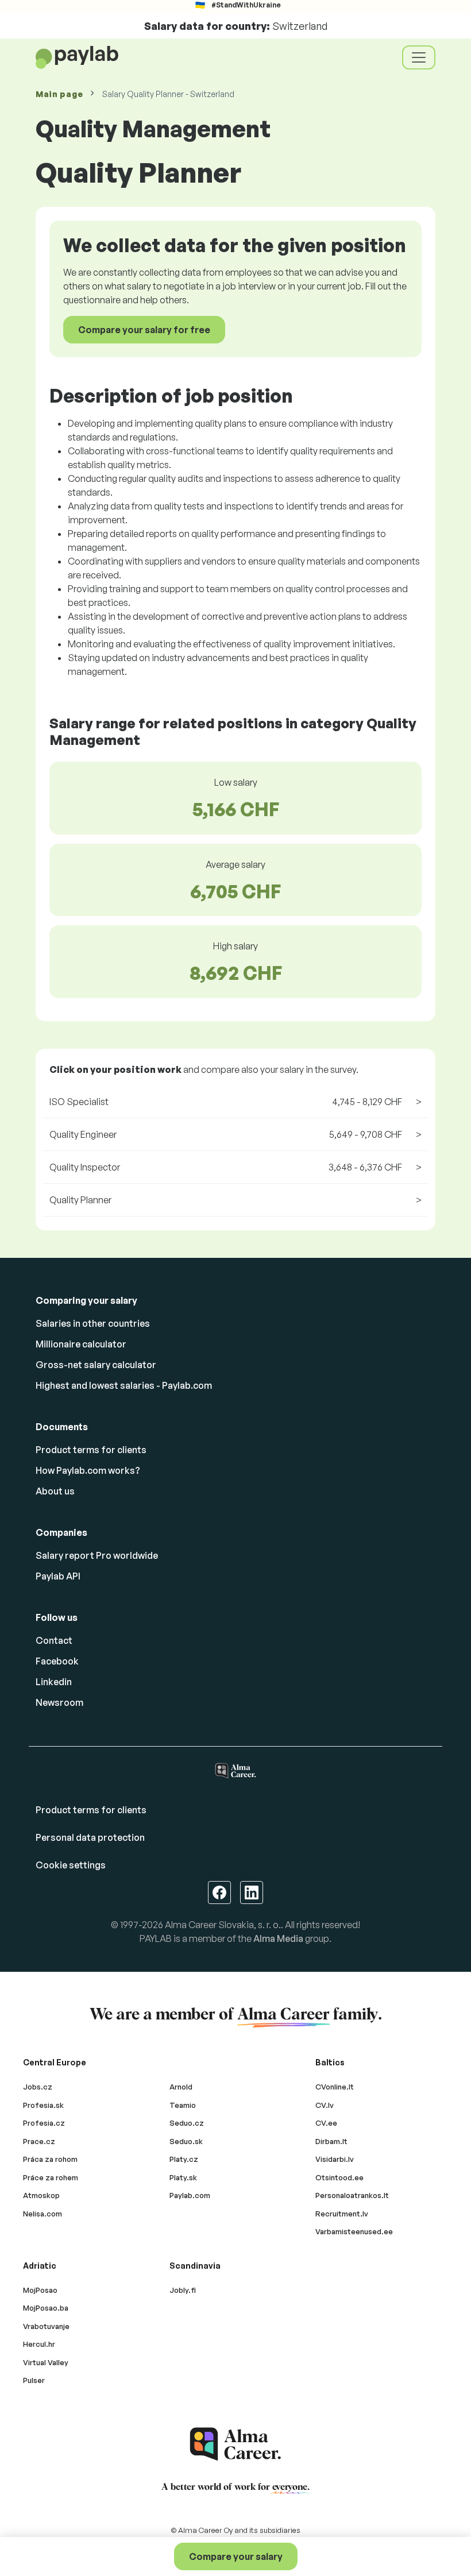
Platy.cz (184, 2159)
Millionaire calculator (81, 1344)
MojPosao (40, 2290)
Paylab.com (190, 2195)
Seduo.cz (187, 2123)
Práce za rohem (51, 2177)
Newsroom (59, 1702)
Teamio (183, 2105)
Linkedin (54, 1682)
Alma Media (278, 1938)
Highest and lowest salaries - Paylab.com (124, 1385)
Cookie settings (71, 1865)
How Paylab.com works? (88, 1470)
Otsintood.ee (339, 2177)
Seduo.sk (186, 2141)
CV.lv (325, 2105)
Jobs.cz (38, 2087)
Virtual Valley (46, 2362)
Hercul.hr (39, 2344)
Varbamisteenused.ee (354, 2231)
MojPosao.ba (46, 2308)
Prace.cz (39, 2141)
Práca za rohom (50, 2159)
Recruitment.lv (342, 2214)
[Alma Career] (235, 2444)
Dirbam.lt (331, 2141)
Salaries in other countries (93, 1323)
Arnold (181, 2087)
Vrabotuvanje (46, 2326)
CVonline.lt (335, 2087)
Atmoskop (41, 2195)
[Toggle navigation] (419, 57)
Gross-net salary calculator (96, 1365)
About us (55, 1491)
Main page (59, 94)
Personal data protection (90, 1837)
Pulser (34, 2380)
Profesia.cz (44, 2123)
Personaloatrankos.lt (352, 2195)
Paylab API (58, 1576)
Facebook (57, 1661)
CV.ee (326, 2123)
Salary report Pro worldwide (97, 1555)
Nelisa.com (43, 2214)
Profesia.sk (43, 2105)
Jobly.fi (183, 2290)
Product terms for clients (91, 1450)
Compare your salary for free (144, 330)
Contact (54, 1640)
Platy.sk (183, 2177)
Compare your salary (236, 2556)
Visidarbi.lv (335, 2159)
